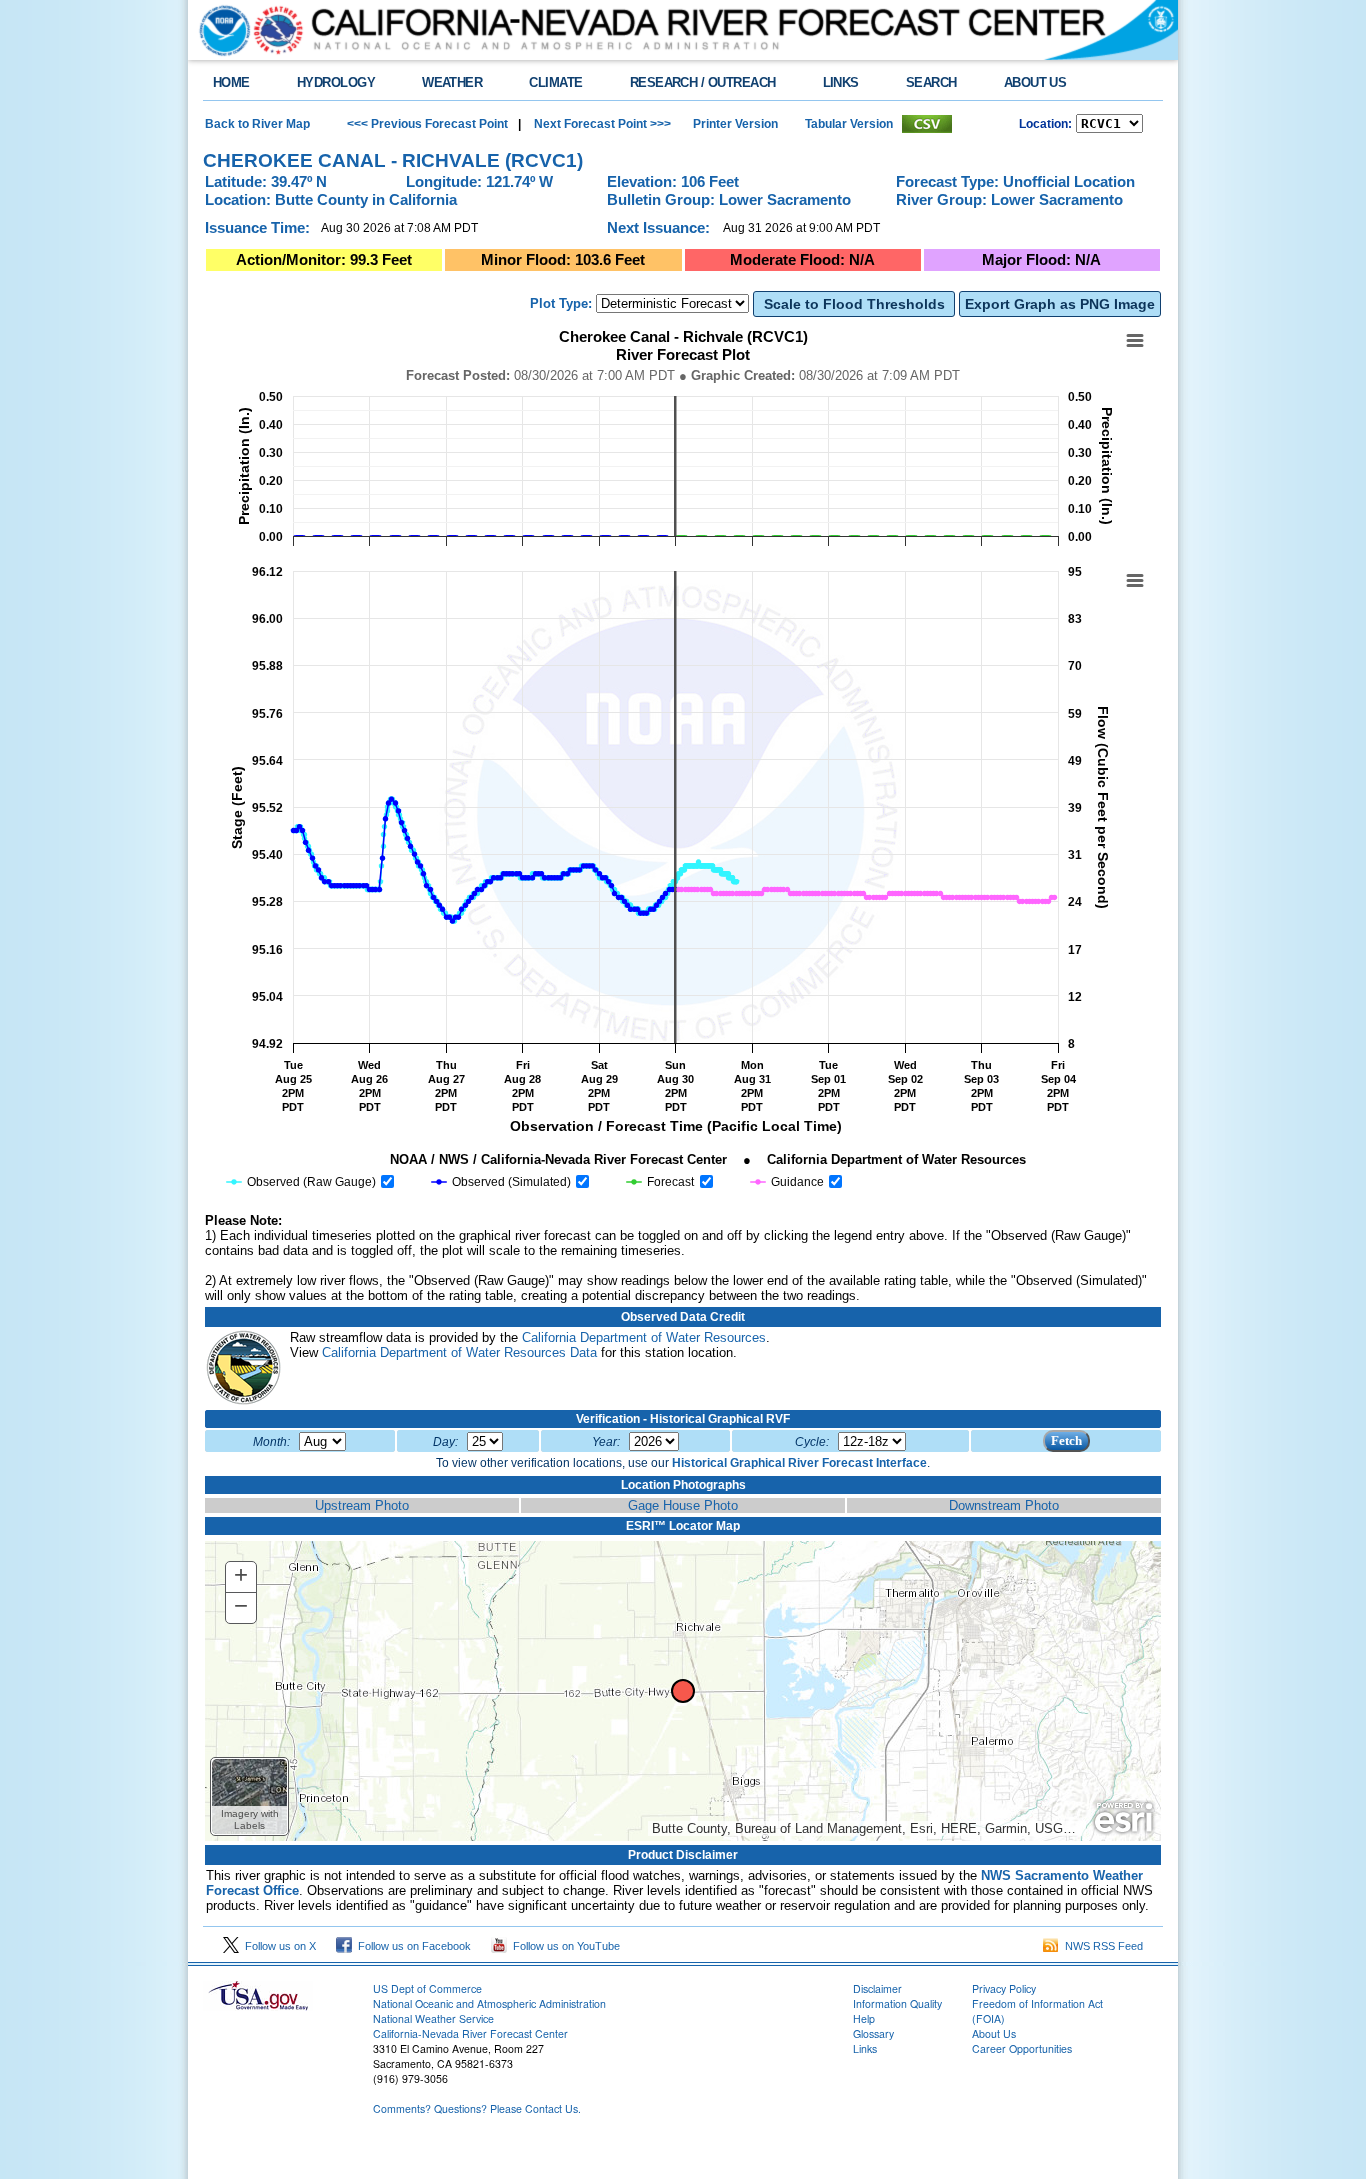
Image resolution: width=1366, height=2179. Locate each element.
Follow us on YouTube (563, 1946)
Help (864, 2018)
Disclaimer (877, 1988)
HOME (231, 82)
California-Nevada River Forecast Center (470, 2033)
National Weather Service (433, 2018)
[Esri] (1123, 1818)
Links (865, 2048)
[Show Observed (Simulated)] (501, 1182)
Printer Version (735, 124)
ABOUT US (1035, 82)
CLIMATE (555, 82)
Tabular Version (849, 124)
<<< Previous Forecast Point (427, 124)
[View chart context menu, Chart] (1135, 581)
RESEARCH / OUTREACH (703, 82)
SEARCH (931, 82)
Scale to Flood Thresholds (854, 304)
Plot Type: (561, 303)
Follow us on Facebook (411, 1946)
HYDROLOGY (336, 82)
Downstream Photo (1004, 1505)
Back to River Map (257, 124)
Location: (1045, 124)
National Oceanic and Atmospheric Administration (489, 2003)
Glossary (873, 2033)
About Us (994, 2033)
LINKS (841, 82)
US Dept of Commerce (427, 1988)
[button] (249, 1796)
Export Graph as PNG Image (1060, 304)
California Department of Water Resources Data (459, 1352)
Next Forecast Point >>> (601, 124)
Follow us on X (277, 1946)
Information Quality (897, 2003)
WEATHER (452, 82)
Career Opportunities (1022, 2048)
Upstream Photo (362, 1505)
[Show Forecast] (661, 1182)
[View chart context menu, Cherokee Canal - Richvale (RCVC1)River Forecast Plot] (1135, 341)
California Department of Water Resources (644, 1337)
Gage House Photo (683, 1505)
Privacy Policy (1004, 1988)
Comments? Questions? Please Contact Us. (477, 2108)
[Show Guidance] (787, 1182)
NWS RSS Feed (1101, 1946)
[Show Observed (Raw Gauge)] (301, 1182)
